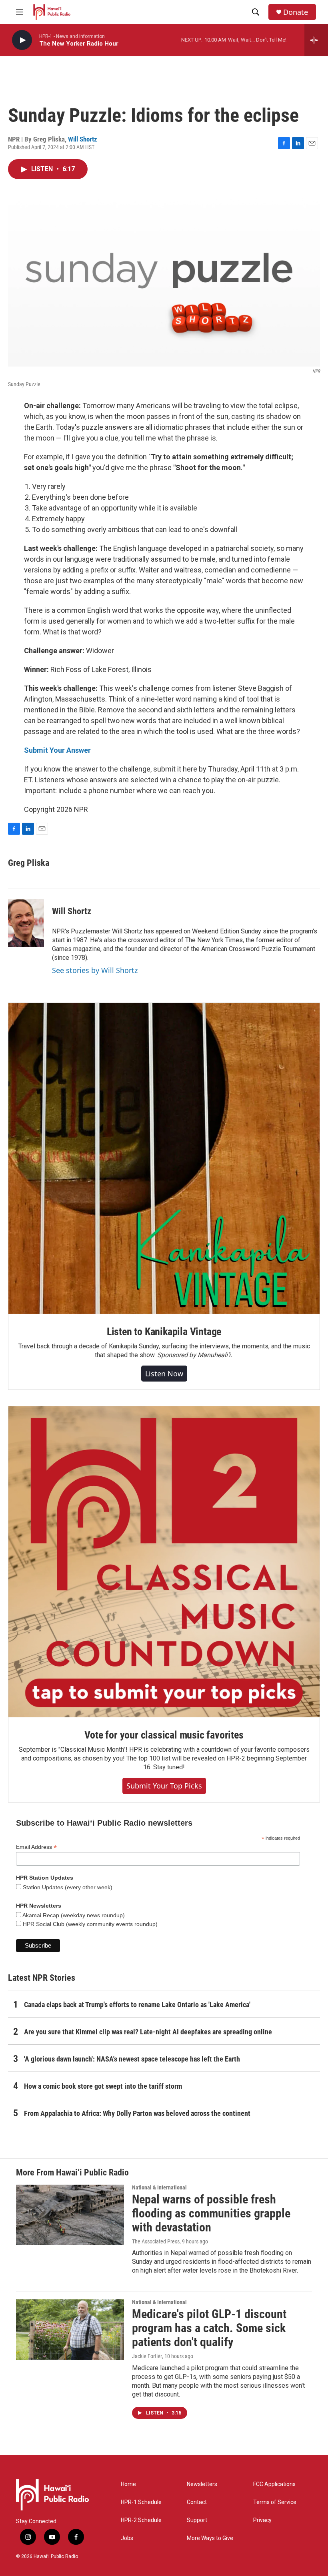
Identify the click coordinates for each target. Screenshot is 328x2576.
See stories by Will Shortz (95, 970)
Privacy (262, 2520)
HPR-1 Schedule (141, 2502)
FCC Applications (274, 2484)
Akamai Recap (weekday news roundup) (73, 1915)
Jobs (127, 2538)
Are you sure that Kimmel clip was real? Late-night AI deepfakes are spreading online (148, 2032)
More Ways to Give (210, 2538)
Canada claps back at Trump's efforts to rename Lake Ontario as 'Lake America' (137, 2005)
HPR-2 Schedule (141, 2520)
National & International (159, 2187)
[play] (22, 40)
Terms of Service (275, 2502)
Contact (197, 2502)
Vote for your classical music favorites (164, 1735)
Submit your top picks (164, 1786)
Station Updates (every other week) (67, 1887)
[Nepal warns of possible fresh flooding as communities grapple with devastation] (70, 2215)
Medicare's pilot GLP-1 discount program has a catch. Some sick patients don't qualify (209, 2328)
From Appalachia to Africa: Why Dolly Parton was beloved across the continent (137, 2113)
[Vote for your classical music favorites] (164, 1562)
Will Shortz (83, 139)
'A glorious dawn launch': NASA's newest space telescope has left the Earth (132, 2059)
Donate (296, 12)
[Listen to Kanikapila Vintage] (164, 1158)
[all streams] (316, 40)
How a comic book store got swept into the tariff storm (103, 2086)
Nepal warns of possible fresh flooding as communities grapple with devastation (211, 2213)
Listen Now (164, 1374)
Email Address (36, 1847)
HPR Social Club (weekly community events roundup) (89, 1924)
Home (128, 2484)
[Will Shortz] (26, 923)
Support (197, 2520)
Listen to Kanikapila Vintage (164, 1332)
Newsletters (202, 2484)
